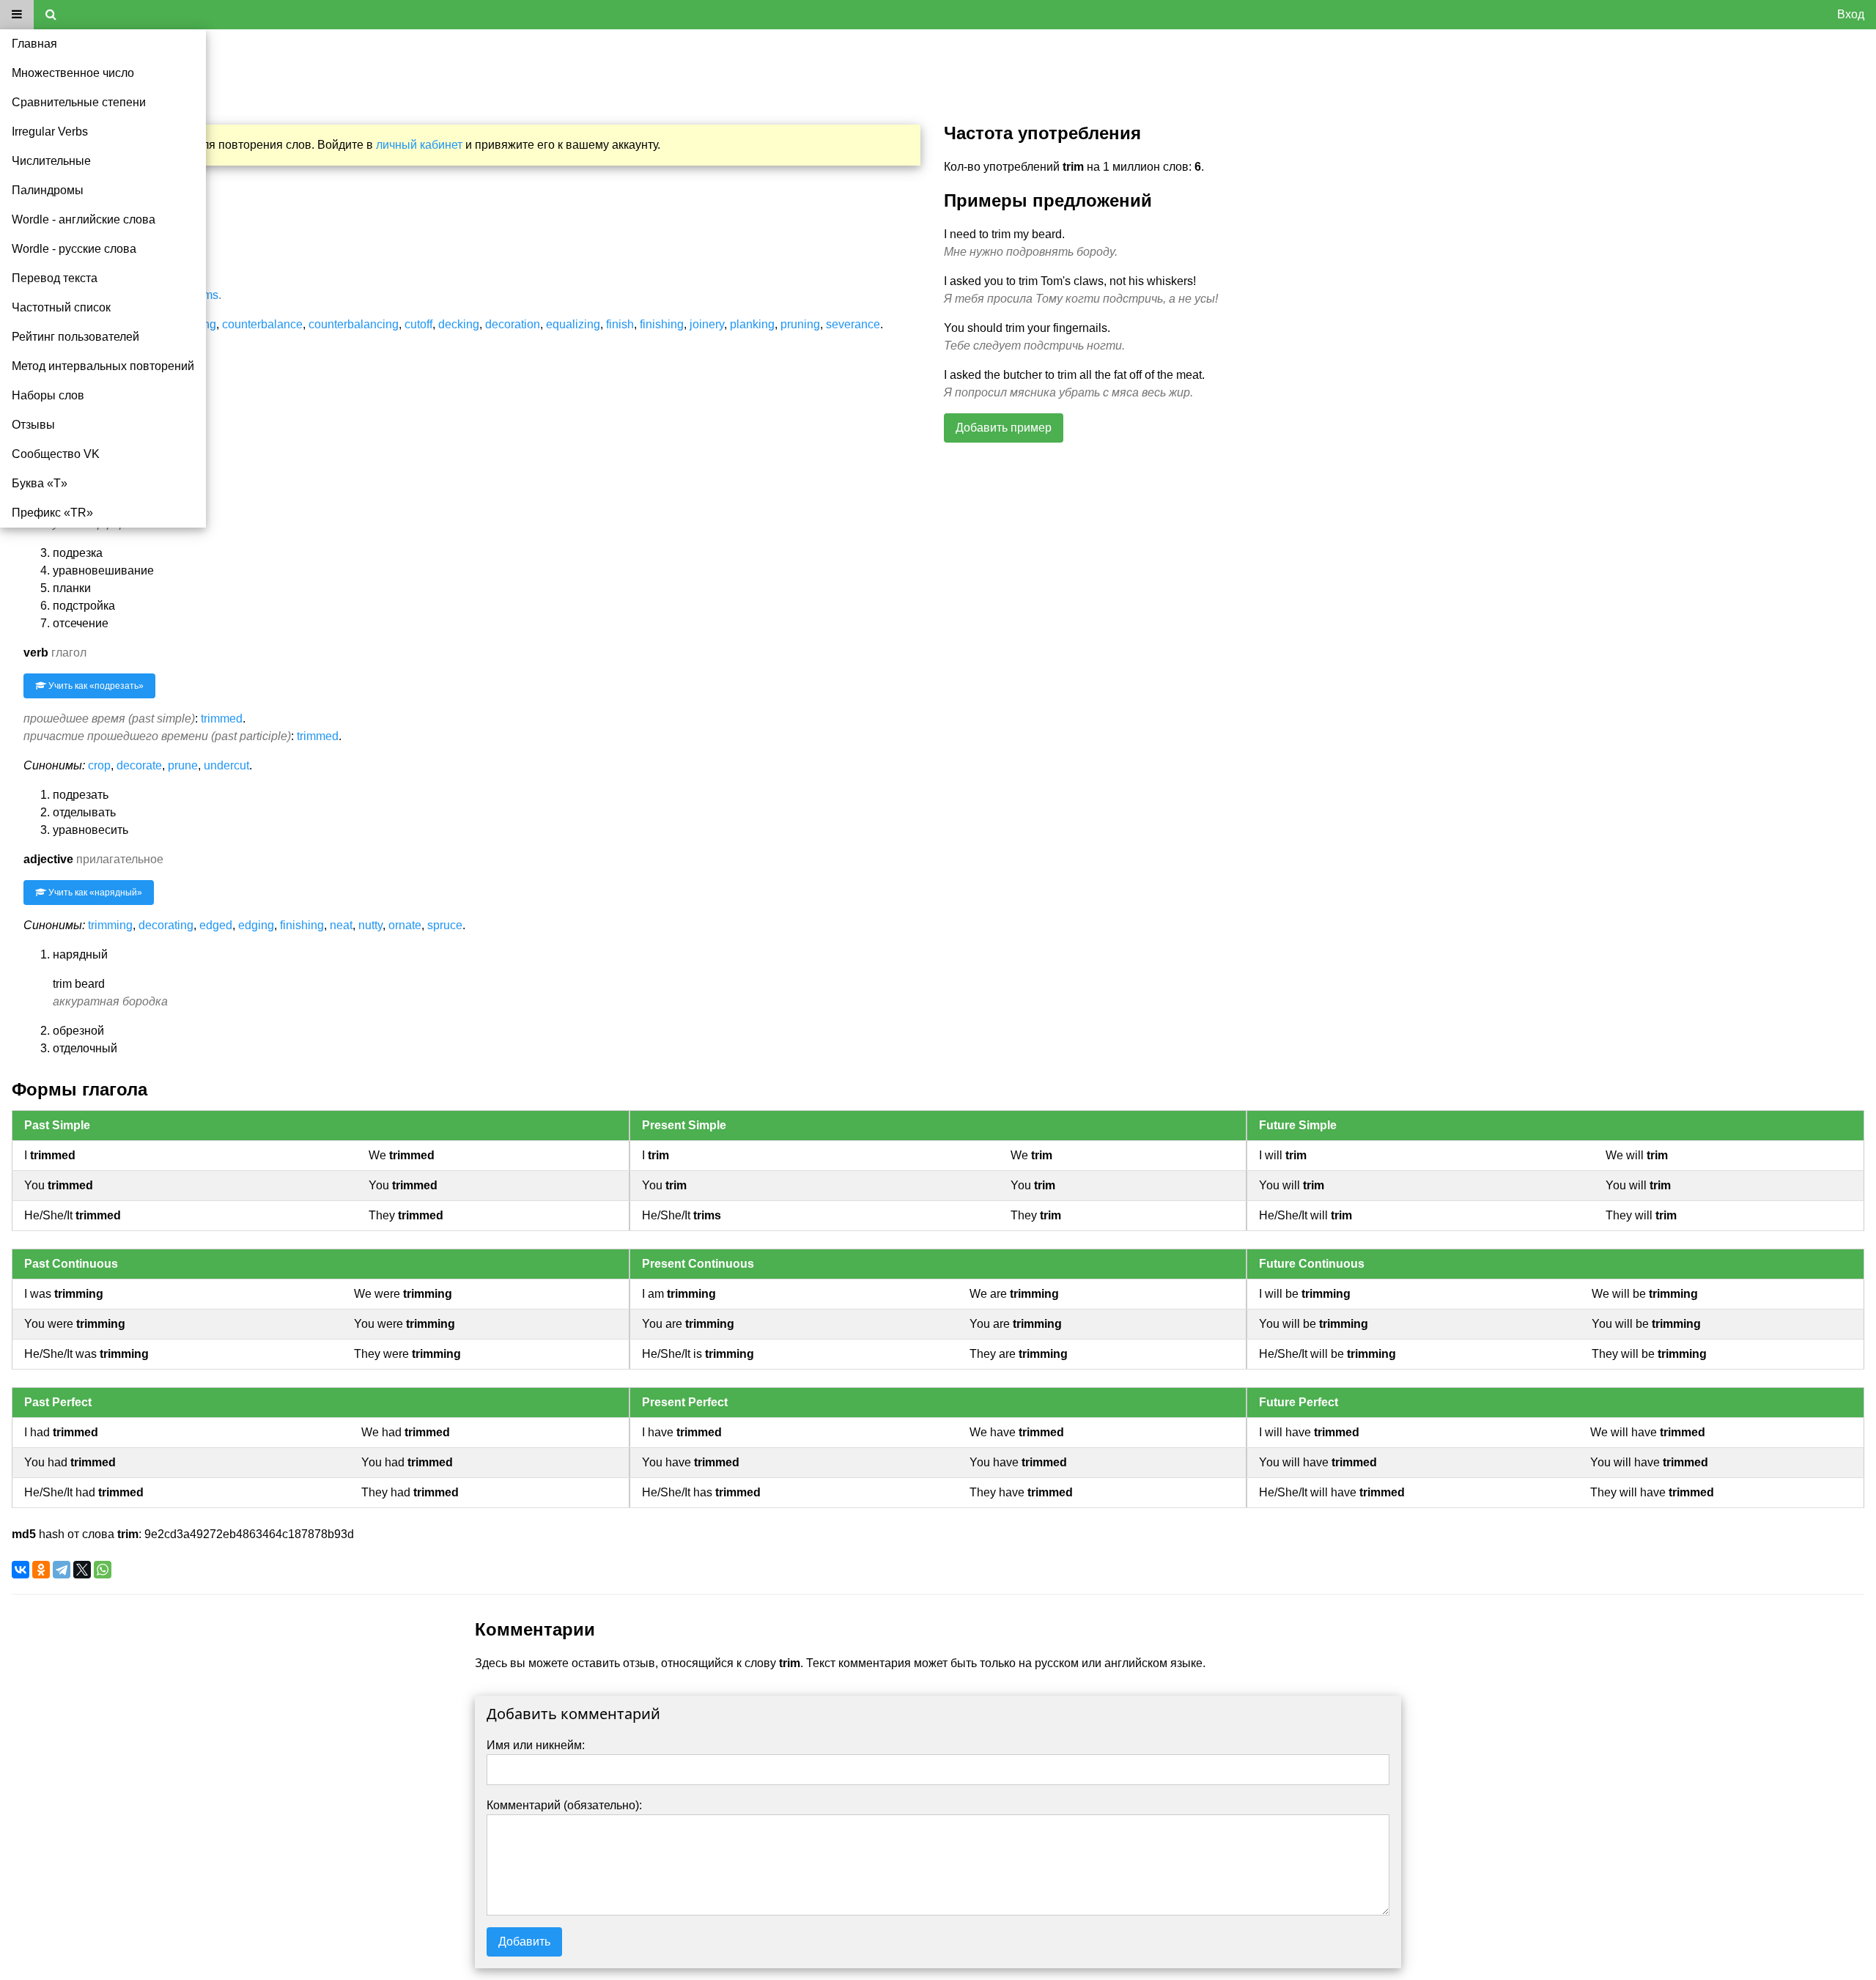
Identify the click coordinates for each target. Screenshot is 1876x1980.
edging (256, 925)
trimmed (222, 719)
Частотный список (61, 307)
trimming (110, 925)
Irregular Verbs (50, 132)
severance (853, 324)
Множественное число (73, 73)
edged (216, 925)
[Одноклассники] (41, 1570)
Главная (34, 44)
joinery (707, 324)
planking (752, 324)
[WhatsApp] (103, 1570)
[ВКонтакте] (21, 1570)
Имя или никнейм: (536, 1745)
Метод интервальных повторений (103, 366)
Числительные (51, 161)
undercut (226, 765)
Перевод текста (55, 278)
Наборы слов (48, 395)
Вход (1851, 14)
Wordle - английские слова (84, 219)
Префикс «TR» (52, 513)
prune (183, 765)
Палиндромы (48, 190)
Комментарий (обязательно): (564, 1805)
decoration (513, 324)
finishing (662, 324)
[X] (82, 1570)
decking (459, 324)
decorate (139, 765)
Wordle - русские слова (74, 249)
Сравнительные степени (79, 102)
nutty (370, 925)
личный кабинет (419, 145)
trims (206, 295)
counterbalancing (354, 324)
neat (341, 925)
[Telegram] (62, 1570)
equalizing (573, 324)
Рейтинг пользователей (75, 337)
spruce (445, 925)
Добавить (524, 1942)
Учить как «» (95, 686)
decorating (166, 925)
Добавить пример (1004, 428)
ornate (405, 925)
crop (99, 765)
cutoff (418, 324)
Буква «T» (40, 483)
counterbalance (262, 324)
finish (620, 324)
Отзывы (33, 425)
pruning (800, 324)
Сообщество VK (56, 454)
